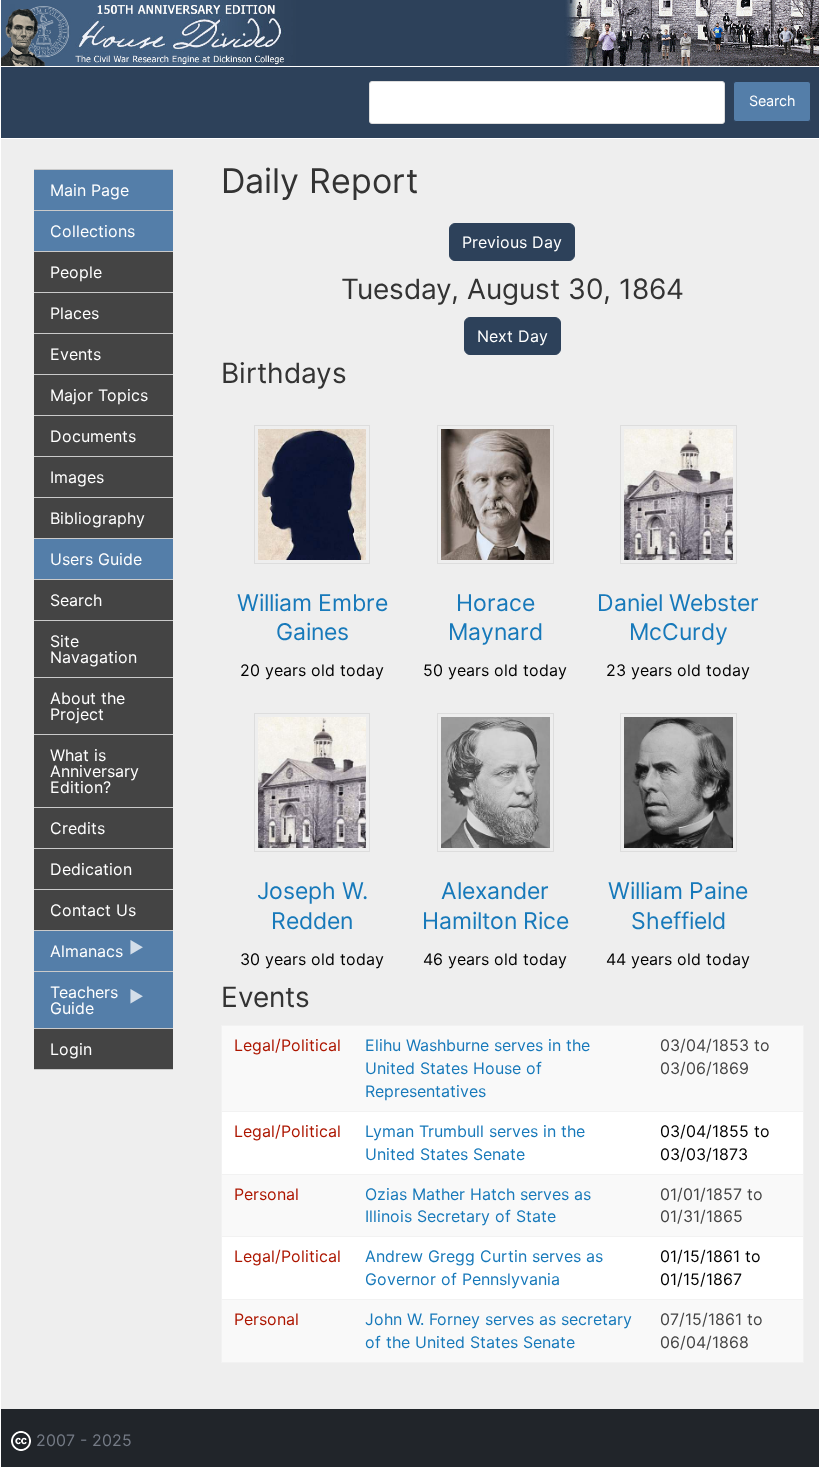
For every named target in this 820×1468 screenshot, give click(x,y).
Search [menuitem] (76, 600)
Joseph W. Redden (312, 906)
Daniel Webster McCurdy (678, 618)
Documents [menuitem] (93, 436)
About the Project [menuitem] (87, 706)
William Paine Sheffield (678, 906)
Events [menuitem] (75, 354)
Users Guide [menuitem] (96, 559)
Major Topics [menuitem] (99, 395)
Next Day (512, 336)
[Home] (410, 31)
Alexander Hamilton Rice (495, 906)
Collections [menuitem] (92, 231)
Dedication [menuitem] (91, 869)
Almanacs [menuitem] (78, 956)
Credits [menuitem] (77, 828)
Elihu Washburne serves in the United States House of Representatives (477, 1068)
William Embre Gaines (312, 618)
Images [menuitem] (77, 477)
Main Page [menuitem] (89, 190)
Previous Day (512, 242)
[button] (312, 557)
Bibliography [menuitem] (97, 518)
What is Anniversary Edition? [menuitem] (94, 771)
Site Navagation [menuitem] (93, 649)
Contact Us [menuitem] (93, 910)
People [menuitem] (76, 272)
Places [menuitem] (74, 313)
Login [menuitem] (71, 1049)
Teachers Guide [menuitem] (76, 1005)
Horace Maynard (495, 618)
